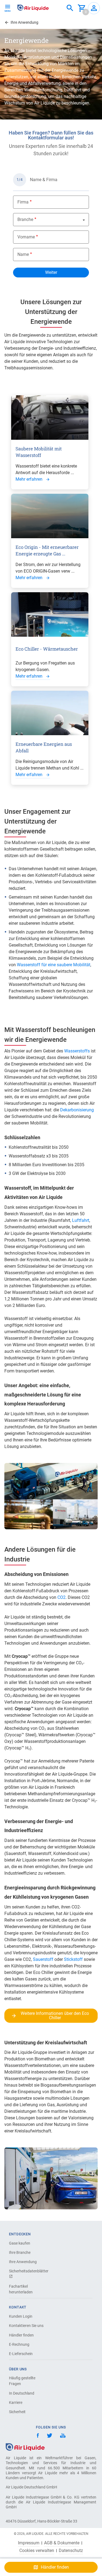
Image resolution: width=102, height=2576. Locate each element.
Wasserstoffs (78, 1051)
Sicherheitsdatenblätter (28, 2271)
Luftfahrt (81, 1220)
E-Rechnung (19, 2344)
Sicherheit (17, 2412)
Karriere (16, 2403)
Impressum (29, 2543)
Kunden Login (21, 2316)
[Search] (70, 8)
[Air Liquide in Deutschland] (33, 8)
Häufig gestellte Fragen (22, 2381)
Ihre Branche (20, 2252)
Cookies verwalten (37, 2551)
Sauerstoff (44, 1959)
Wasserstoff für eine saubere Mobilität (54, 965)
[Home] (25, 2447)
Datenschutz (71, 2551)
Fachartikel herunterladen (21, 2289)
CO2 (61, 1597)
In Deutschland (22, 2393)
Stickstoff (74, 1959)
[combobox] (70, 8)
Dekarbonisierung (77, 1110)
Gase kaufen (20, 2243)
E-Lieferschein (21, 2354)
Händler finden (21, 2335)
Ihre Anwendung (23, 2262)
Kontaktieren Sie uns (26, 2326)
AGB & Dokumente (62, 2543)
